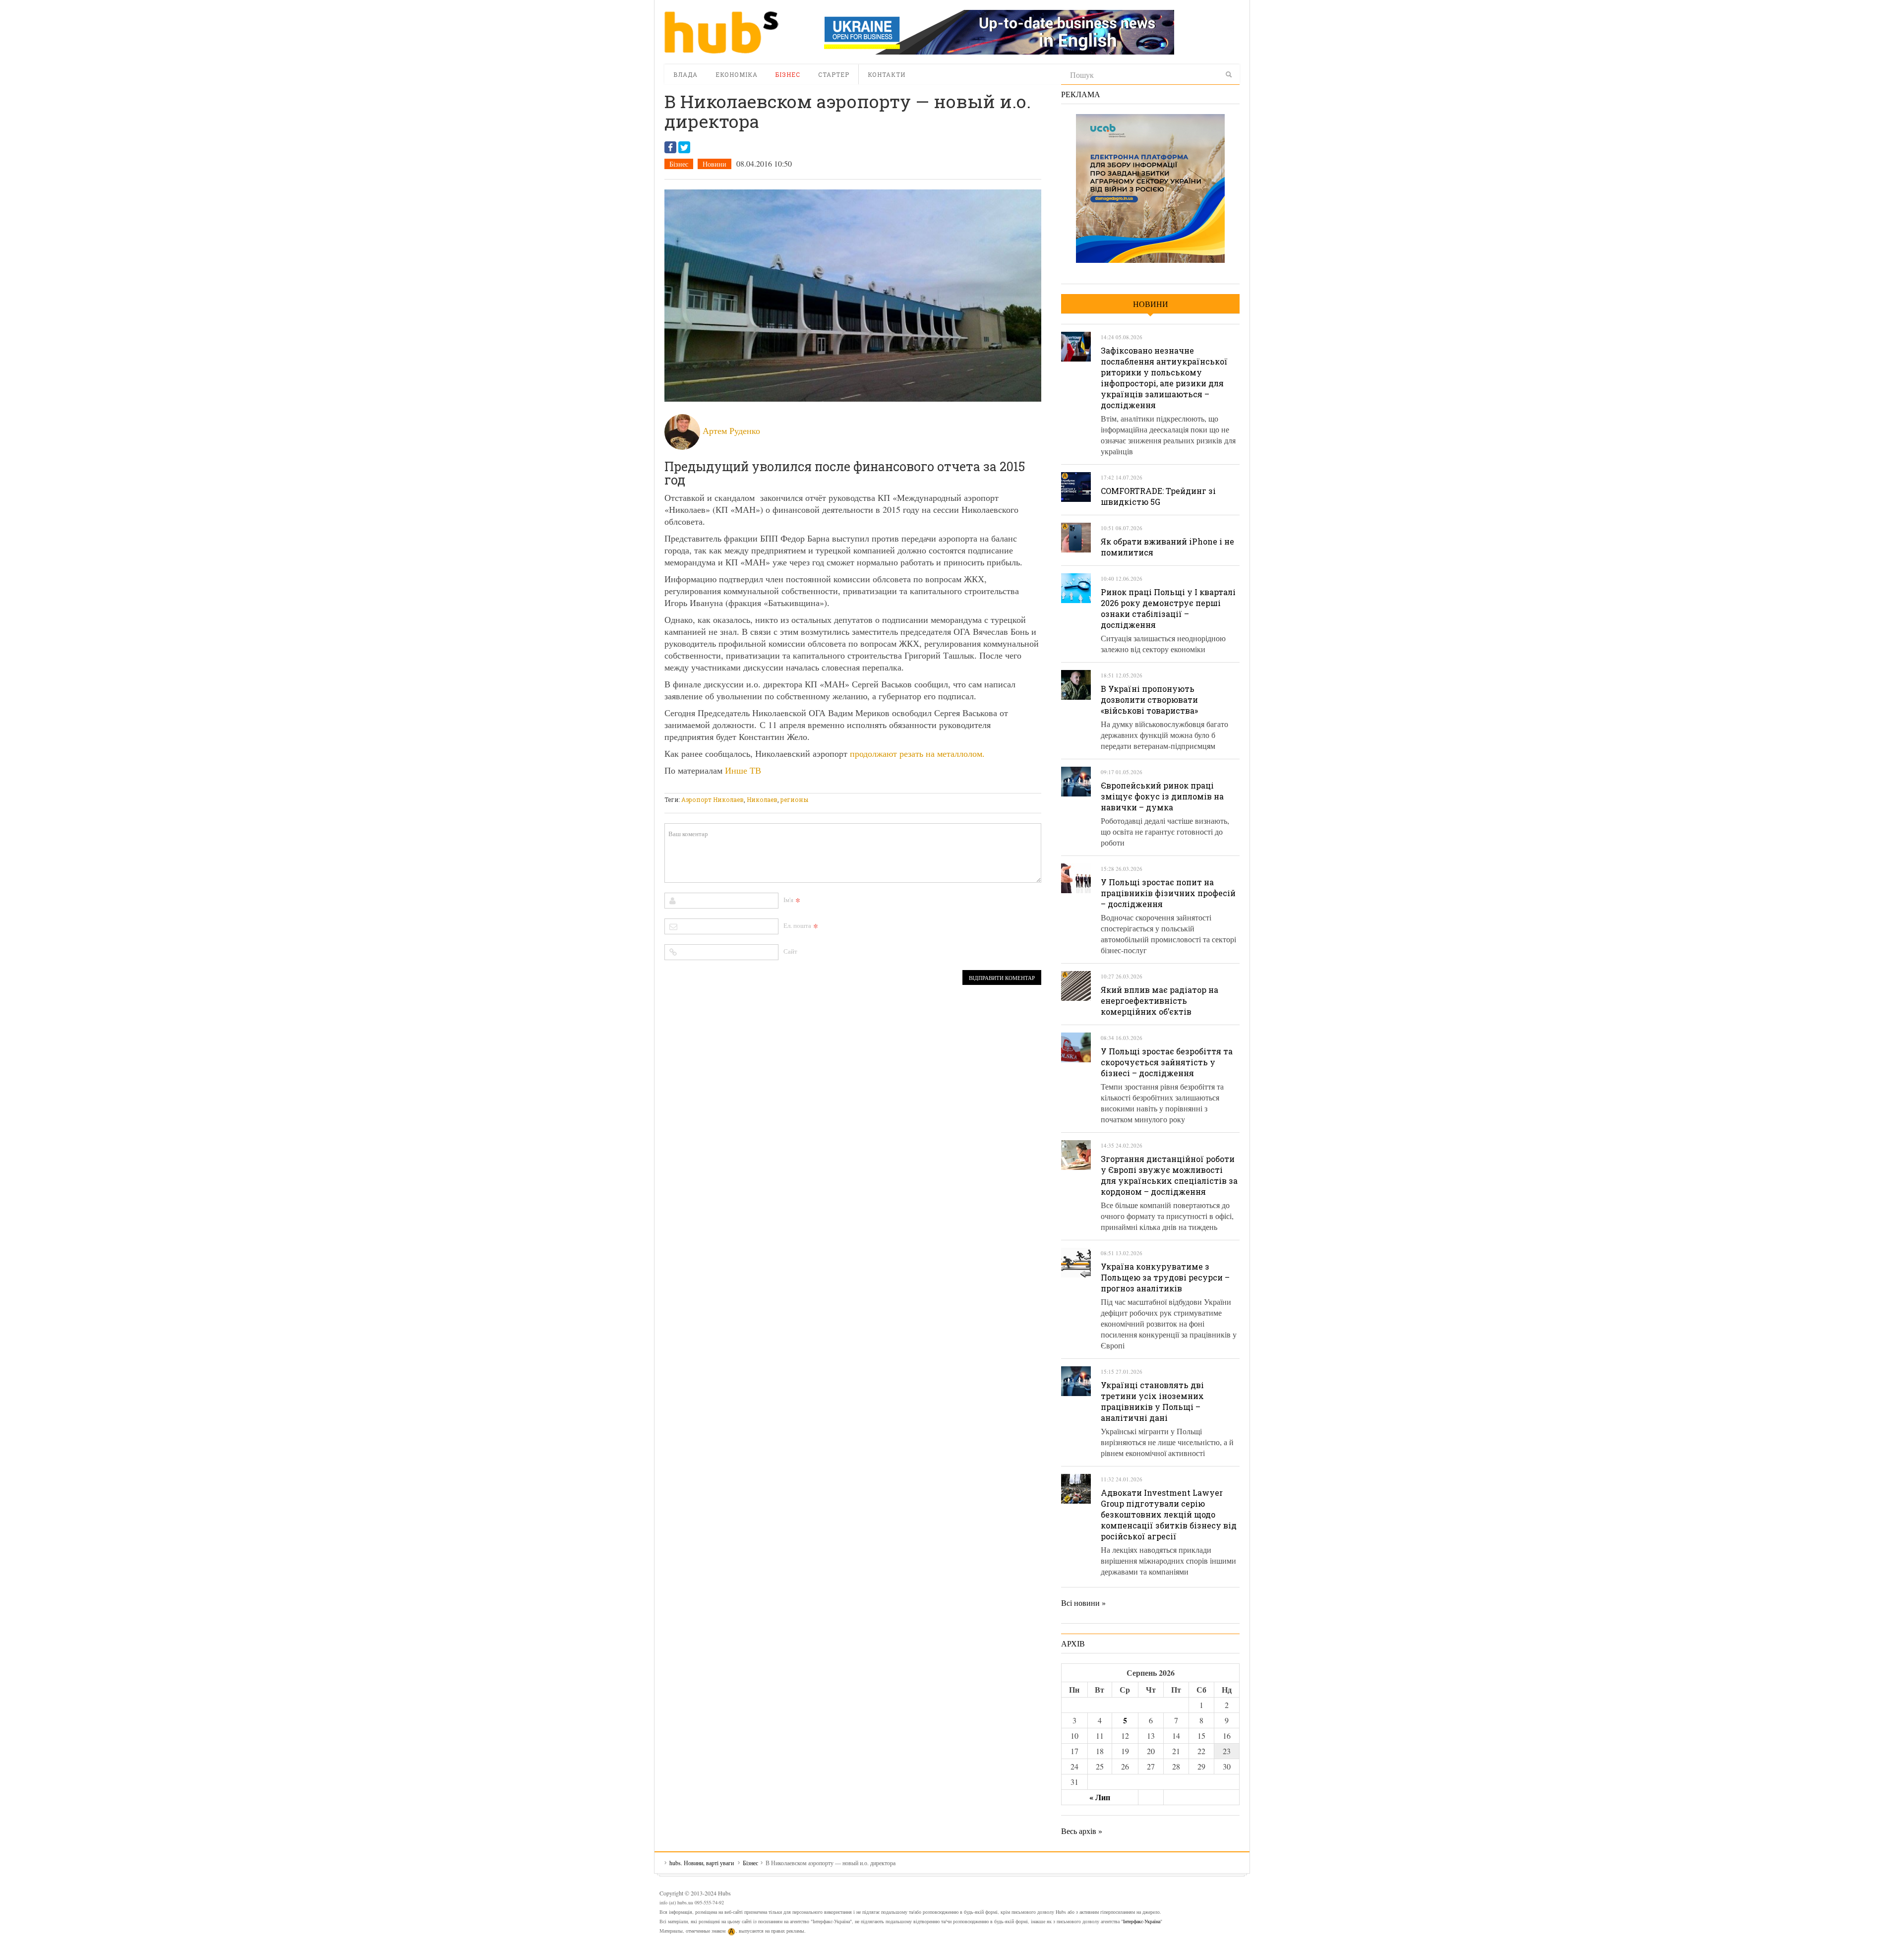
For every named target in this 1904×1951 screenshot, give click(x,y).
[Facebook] (670, 147)
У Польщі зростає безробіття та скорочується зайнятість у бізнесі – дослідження (1167, 1062)
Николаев (762, 799)
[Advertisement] (845, 787)
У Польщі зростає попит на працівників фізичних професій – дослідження (1168, 893)
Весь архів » (1082, 1831)
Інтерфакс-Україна (1142, 1921)
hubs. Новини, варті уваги (721, 32)
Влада (685, 74)
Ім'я (788, 900)
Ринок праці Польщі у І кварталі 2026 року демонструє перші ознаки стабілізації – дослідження (1168, 608)
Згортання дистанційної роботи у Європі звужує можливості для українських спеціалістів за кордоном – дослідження (1169, 1175)
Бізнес (788, 74)
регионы (794, 799)
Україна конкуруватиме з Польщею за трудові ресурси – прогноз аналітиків (1165, 1277)
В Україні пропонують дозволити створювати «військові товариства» (1149, 700)
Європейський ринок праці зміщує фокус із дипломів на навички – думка (1162, 796)
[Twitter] (684, 147)
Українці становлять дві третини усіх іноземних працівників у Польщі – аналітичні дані (1152, 1401)
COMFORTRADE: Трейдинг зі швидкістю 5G (1158, 496)
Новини (714, 164)
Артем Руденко (731, 430)
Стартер (834, 74)
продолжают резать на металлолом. (917, 753)
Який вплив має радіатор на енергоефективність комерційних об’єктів (1160, 1001)
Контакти (887, 74)
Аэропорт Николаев (713, 799)
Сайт (790, 951)
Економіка (737, 74)
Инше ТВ (743, 770)
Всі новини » (1083, 1603)
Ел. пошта (797, 925)
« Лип (1100, 1797)
